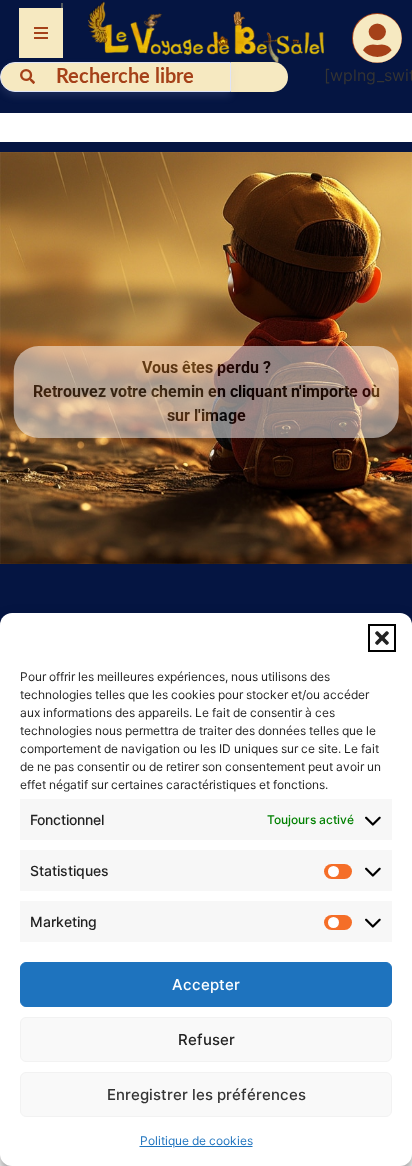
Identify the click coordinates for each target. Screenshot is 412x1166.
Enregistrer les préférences (206, 1094)
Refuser (206, 1039)
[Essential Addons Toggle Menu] (41, 33)
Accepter (206, 984)
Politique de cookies (196, 1140)
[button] (382, 638)
